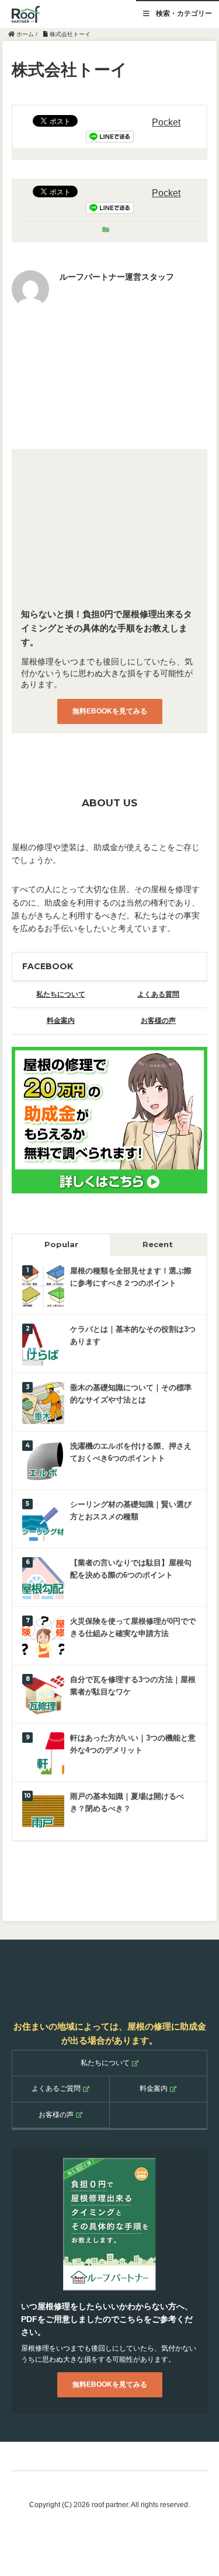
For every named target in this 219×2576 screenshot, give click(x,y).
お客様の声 (158, 1021)
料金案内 (61, 1021)
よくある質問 (158, 994)
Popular (61, 1244)
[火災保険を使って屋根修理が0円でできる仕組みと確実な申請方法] (43, 1636)
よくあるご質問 (56, 2088)
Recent (158, 1244)
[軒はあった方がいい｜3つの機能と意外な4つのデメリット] (43, 1752)
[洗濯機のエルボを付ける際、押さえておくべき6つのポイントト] (43, 1461)
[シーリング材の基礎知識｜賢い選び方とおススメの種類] (43, 1519)
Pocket (166, 122)
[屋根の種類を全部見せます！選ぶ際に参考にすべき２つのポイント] (43, 1285)
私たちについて (61, 994)
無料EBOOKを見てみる (110, 711)
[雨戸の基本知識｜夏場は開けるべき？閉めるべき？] (43, 1811)
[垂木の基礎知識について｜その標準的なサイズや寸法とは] (43, 1402)
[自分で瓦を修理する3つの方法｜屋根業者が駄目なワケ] (43, 1694)
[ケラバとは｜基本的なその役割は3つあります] (43, 1344)
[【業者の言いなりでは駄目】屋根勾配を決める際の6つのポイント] (43, 1577)
